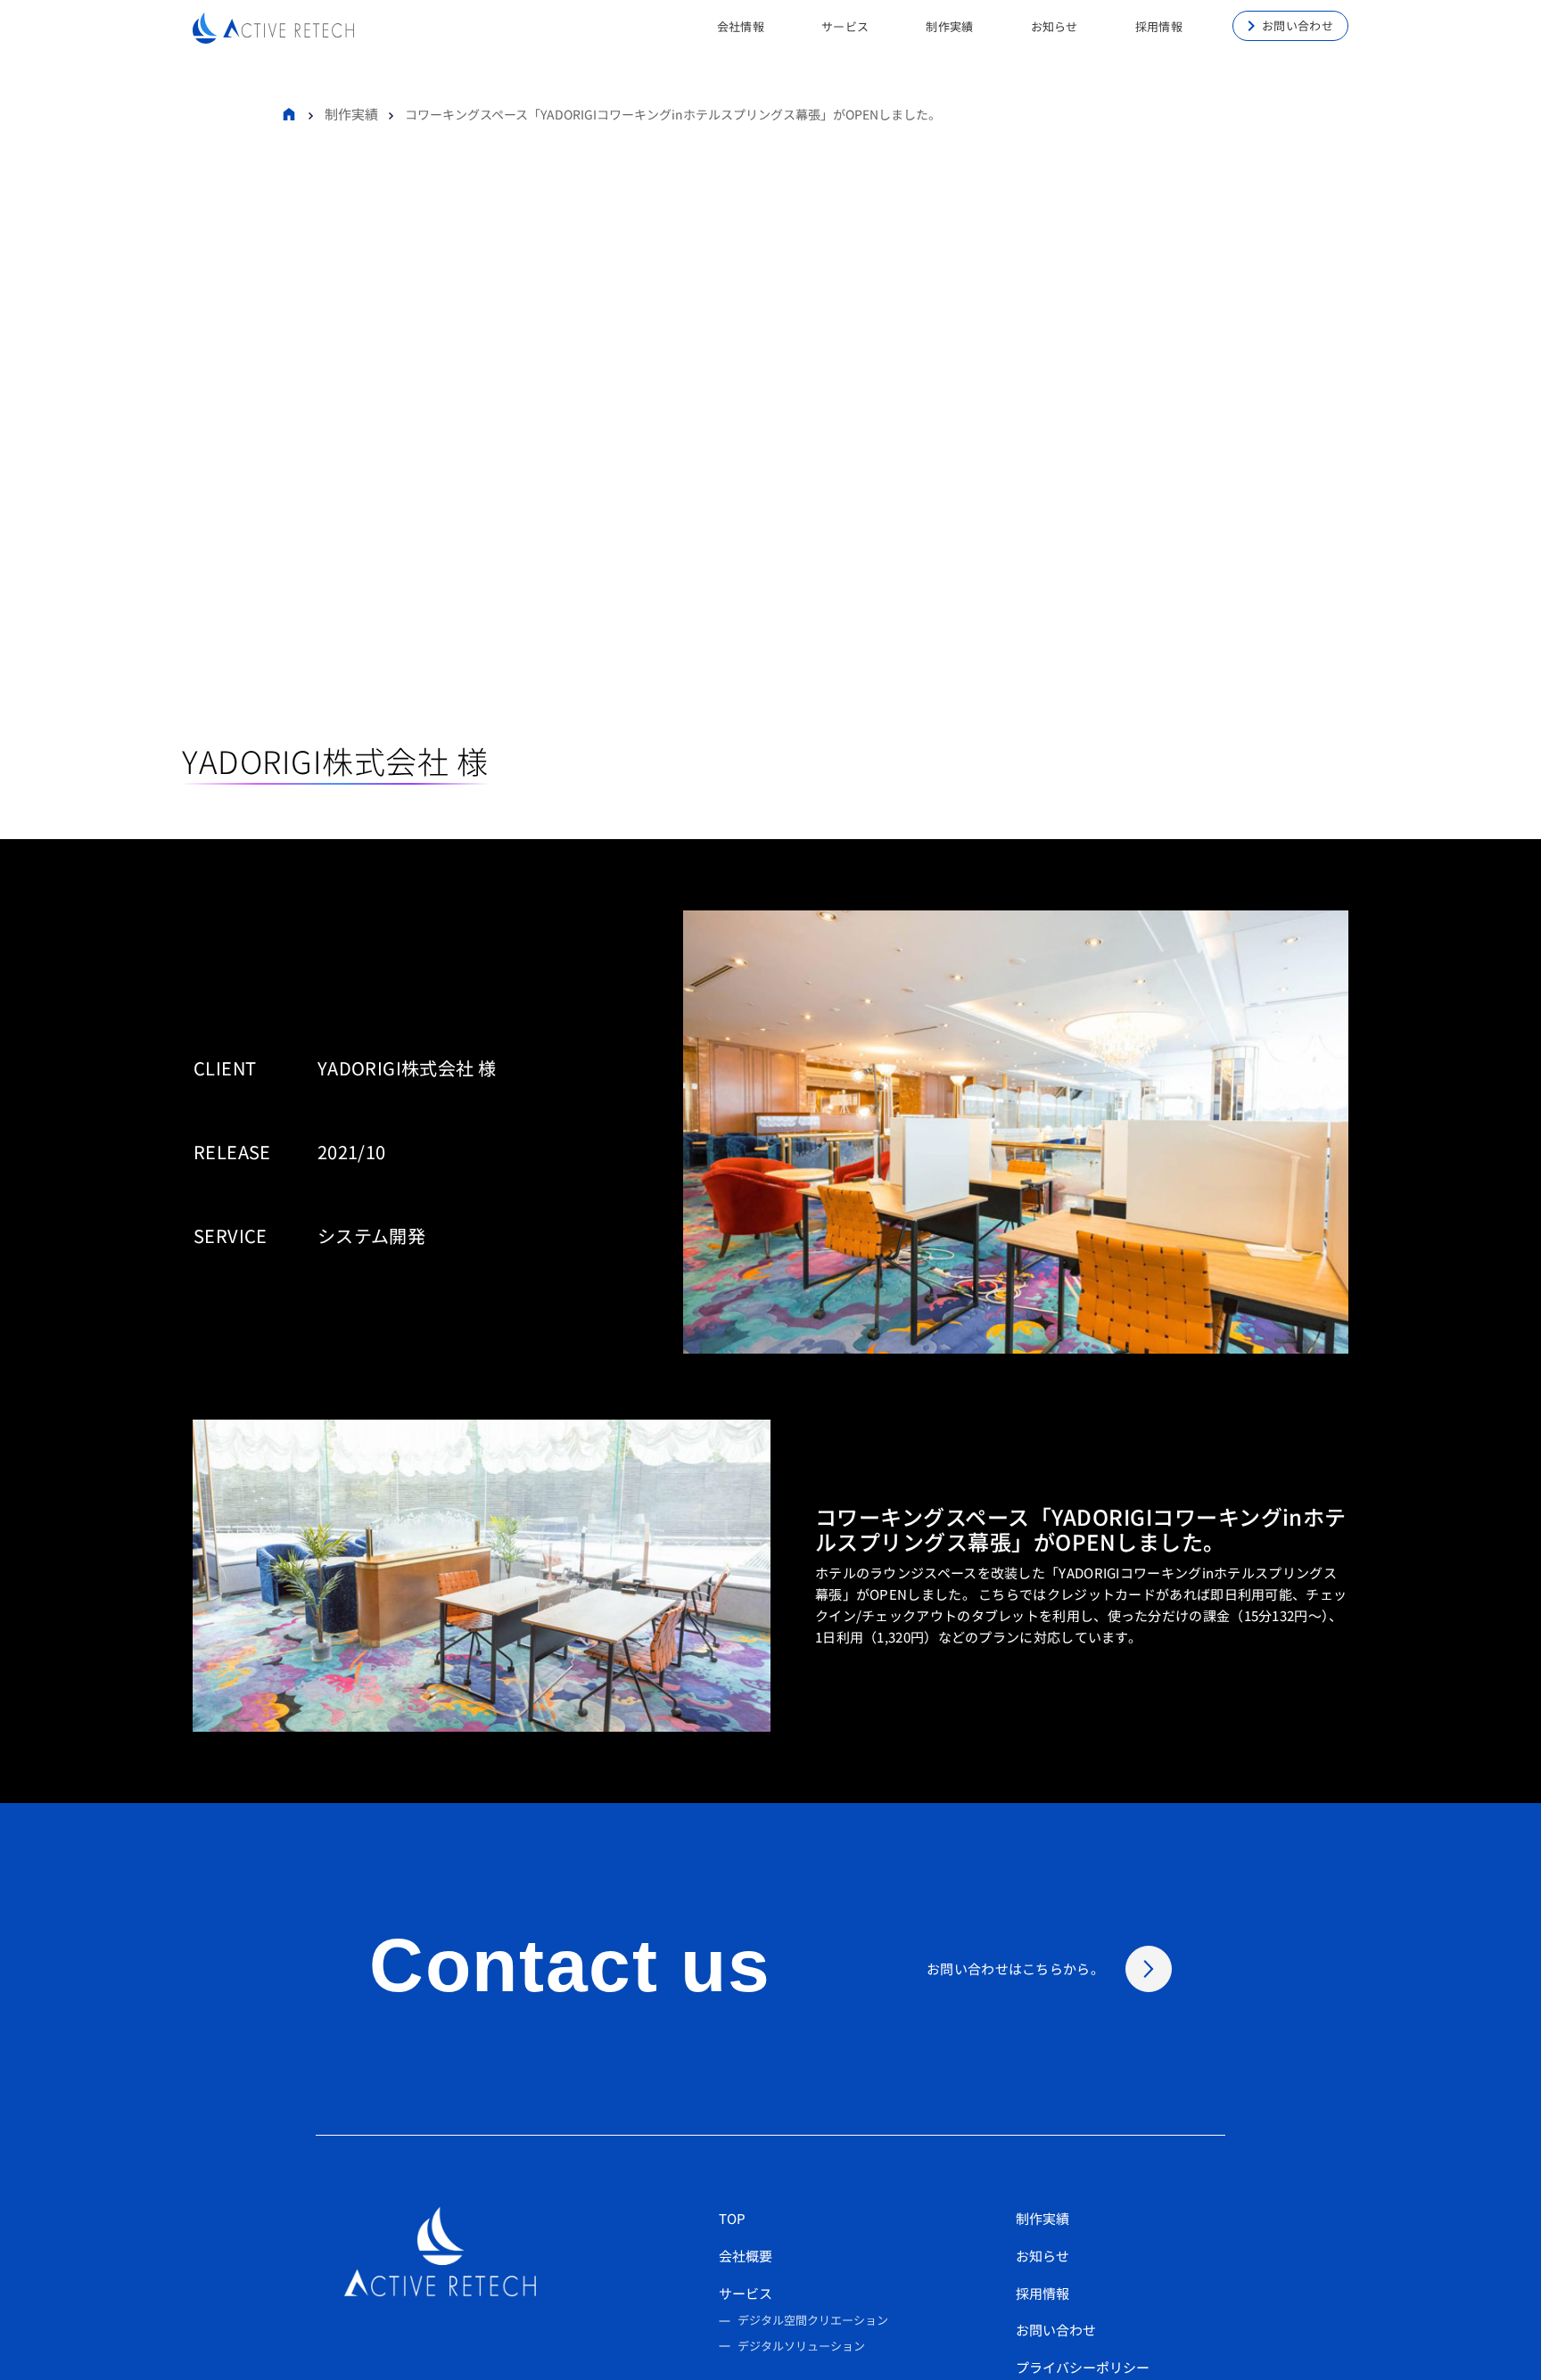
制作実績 (351, 114)
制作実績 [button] (949, 26)
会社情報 (741, 26)
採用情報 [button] (1159, 26)
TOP (732, 2218)
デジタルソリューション (801, 2346)
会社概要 (746, 2256)
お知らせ (1055, 26)
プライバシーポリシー (1083, 2367)
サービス (746, 2293)
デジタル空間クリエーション (813, 2320)
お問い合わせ (1298, 25)
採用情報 (1042, 2293)
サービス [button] (845, 26)
